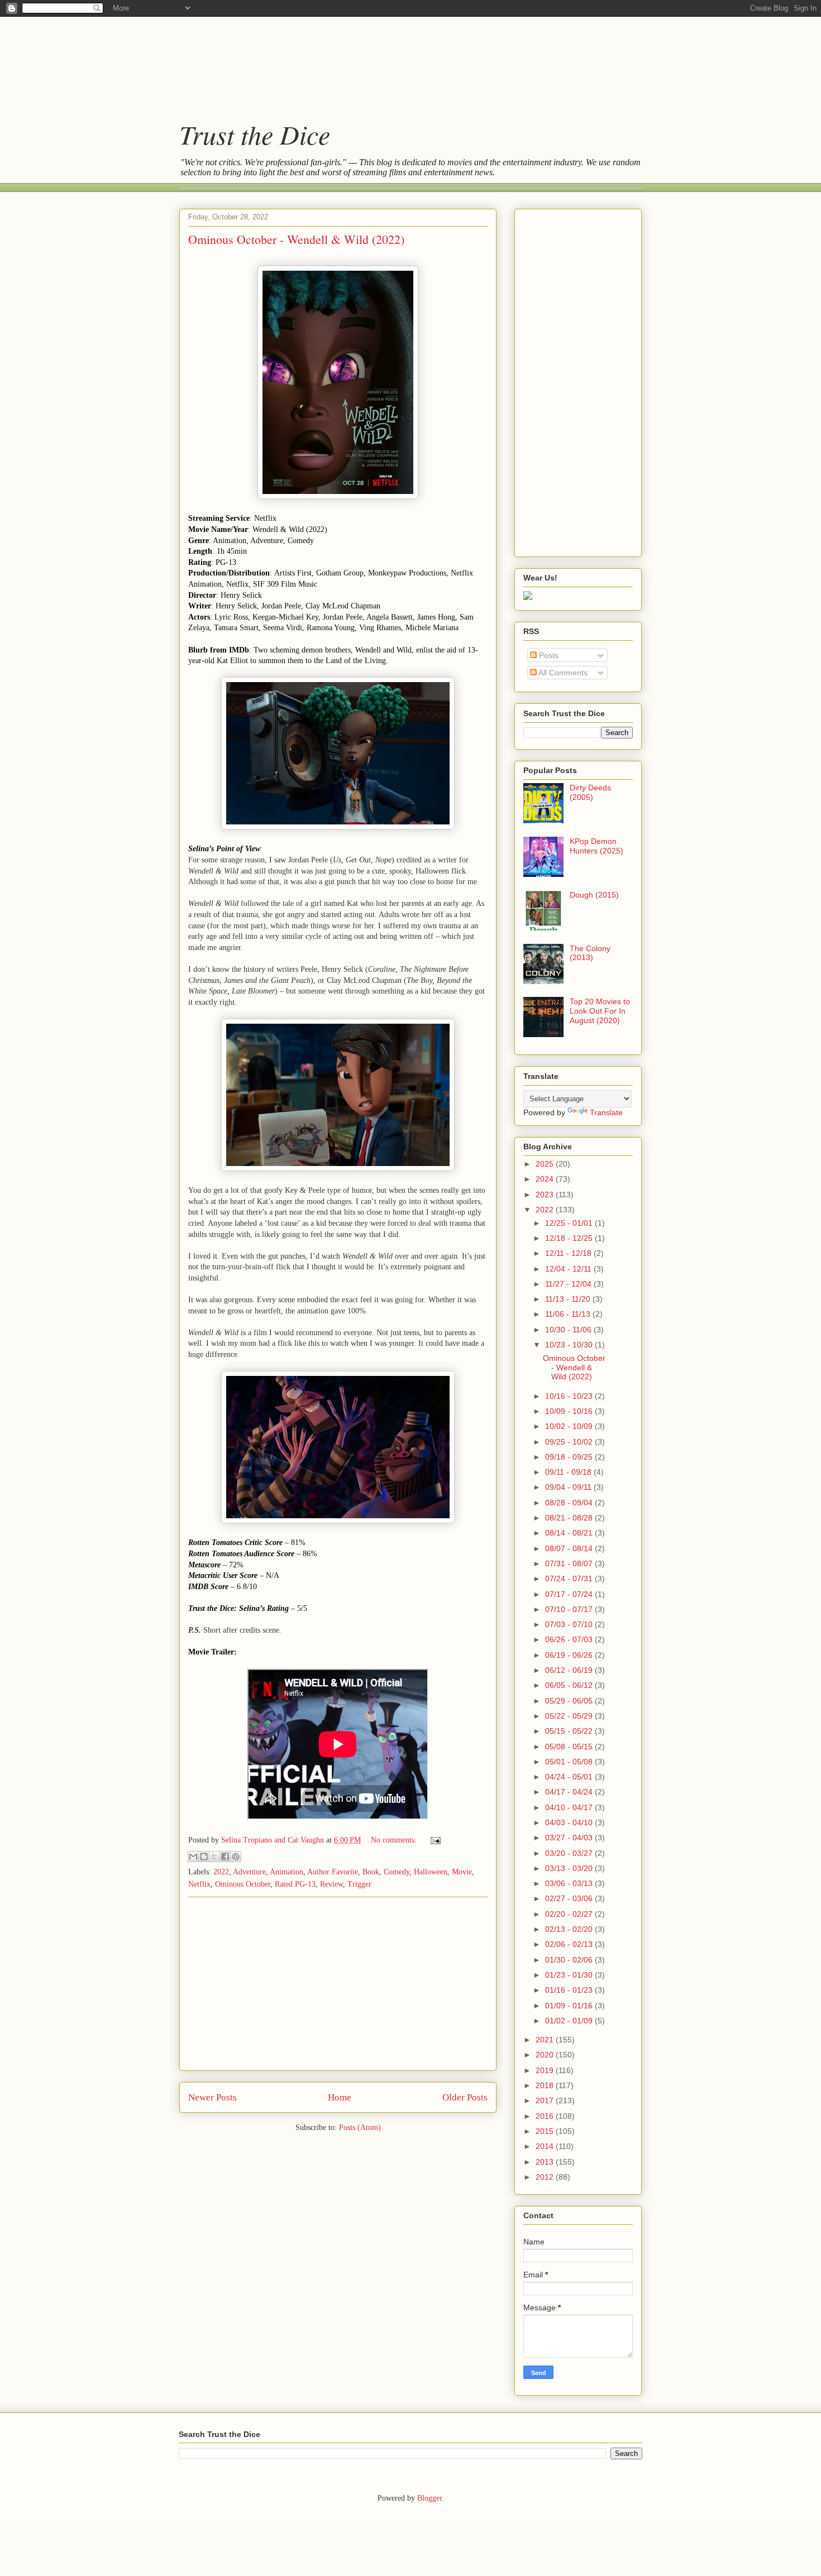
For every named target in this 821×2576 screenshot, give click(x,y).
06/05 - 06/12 (570, 1685)
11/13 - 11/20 (569, 1299)
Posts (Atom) (360, 2128)
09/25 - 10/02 (570, 1442)
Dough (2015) (594, 895)
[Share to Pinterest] (236, 1857)
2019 (546, 2070)
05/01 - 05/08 (570, 1762)
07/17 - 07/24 (570, 1594)
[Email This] (193, 1857)
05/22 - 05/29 (570, 1716)
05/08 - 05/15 (570, 1747)
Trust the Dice (255, 134)
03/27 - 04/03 (570, 1838)
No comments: (395, 1840)
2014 (546, 2146)
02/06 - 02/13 (570, 1944)
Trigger (359, 1884)
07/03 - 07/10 (570, 1624)
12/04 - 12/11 (569, 1269)
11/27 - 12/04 (569, 1284)
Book (371, 1872)
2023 (546, 1195)
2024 (546, 1179)
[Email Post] (434, 1840)
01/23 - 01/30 (570, 1975)
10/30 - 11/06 (569, 1330)
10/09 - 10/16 (570, 1411)
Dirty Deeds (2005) (590, 792)
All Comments (562, 673)
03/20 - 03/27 (570, 1853)
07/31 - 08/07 (570, 1563)
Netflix (199, 1884)
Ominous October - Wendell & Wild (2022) (296, 239)
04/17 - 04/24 (570, 1792)
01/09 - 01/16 (570, 2006)
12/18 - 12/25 (570, 1238)
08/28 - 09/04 (570, 1503)
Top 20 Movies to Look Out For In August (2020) (600, 1011)
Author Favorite (333, 1872)
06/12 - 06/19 (570, 1670)
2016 (546, 2116)
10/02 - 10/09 (570, 1426)
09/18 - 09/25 (570, 1457)
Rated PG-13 (295, 1884)
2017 (546, 2100)
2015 (546, 2131)
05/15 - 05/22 (570, 1731)
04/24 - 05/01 (570, 1777)
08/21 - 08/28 (570, 1518)
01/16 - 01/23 (570, 1990)
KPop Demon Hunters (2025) (596, 846)
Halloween (431, 1872)
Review (331, 1884)
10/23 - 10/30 (570, 1345)
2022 (221, 1872)
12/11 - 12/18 (569, 1253)
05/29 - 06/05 (570, 1701)
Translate (606, 1112)
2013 (546, 2162)
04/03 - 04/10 (570, 1822)
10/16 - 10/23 (570, 1396)
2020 (546, 2055)
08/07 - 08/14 (570, 1548)
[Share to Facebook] (225, 1857)
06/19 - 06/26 (570, 1655)
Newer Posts (213, 2097)
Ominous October (243, 1884)
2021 (546, 2040)
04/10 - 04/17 (570, 1807)
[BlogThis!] (204, 1857)
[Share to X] (214, 1857)
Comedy (397, 1872)
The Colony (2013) (590, 953)
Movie (462, 1872)
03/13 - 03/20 (570, 1868)
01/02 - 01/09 (570, 2021)
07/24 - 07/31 (570, 1579)
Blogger (429, 2498)
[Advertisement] (399, 59)
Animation (287, 1872)
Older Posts (465, 2097)
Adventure (249, 1872)
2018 (546, 2085)
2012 (546, 2177)
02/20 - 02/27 (570, 1914)
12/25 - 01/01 (570, 1223)
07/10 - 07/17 (570, 1609)
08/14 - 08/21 (570, 1533)
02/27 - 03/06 (570, 1898)
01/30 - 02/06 (570, 1960)
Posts (548, 655)
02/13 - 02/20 (570, 1929)
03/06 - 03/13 (570, 1883)
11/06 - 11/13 (569, 1314)
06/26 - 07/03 (570, 1639)
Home (340, 2097)
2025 (546, 1164)
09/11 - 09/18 (569, 1472)
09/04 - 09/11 (569, 1487)
